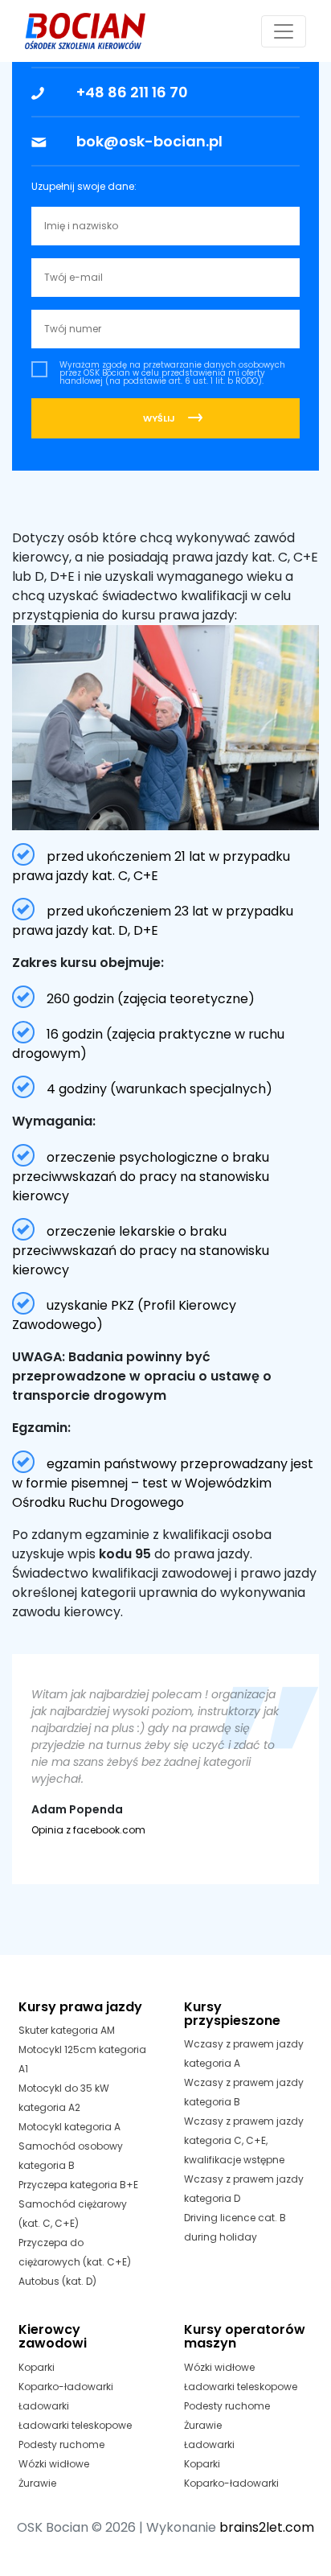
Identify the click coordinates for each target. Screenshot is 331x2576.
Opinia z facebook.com (88, 1830)
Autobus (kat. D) (57, 2281)
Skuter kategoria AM (67, 2030)
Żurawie (37, 2483)
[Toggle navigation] (284, 31)
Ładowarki (44, 2406)
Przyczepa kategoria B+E (78, 2185)
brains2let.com (267, 2527)
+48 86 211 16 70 (132, 92)
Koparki (37, 2367)
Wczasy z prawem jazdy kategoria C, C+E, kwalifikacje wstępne (244, 2140)
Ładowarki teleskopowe (75, 2425)
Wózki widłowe (54, 2464)
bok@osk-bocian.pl (149, 141)
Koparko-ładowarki (66, 2387)
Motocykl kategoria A (69, 2127)
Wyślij (159, 418)
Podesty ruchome (61, 2444)
